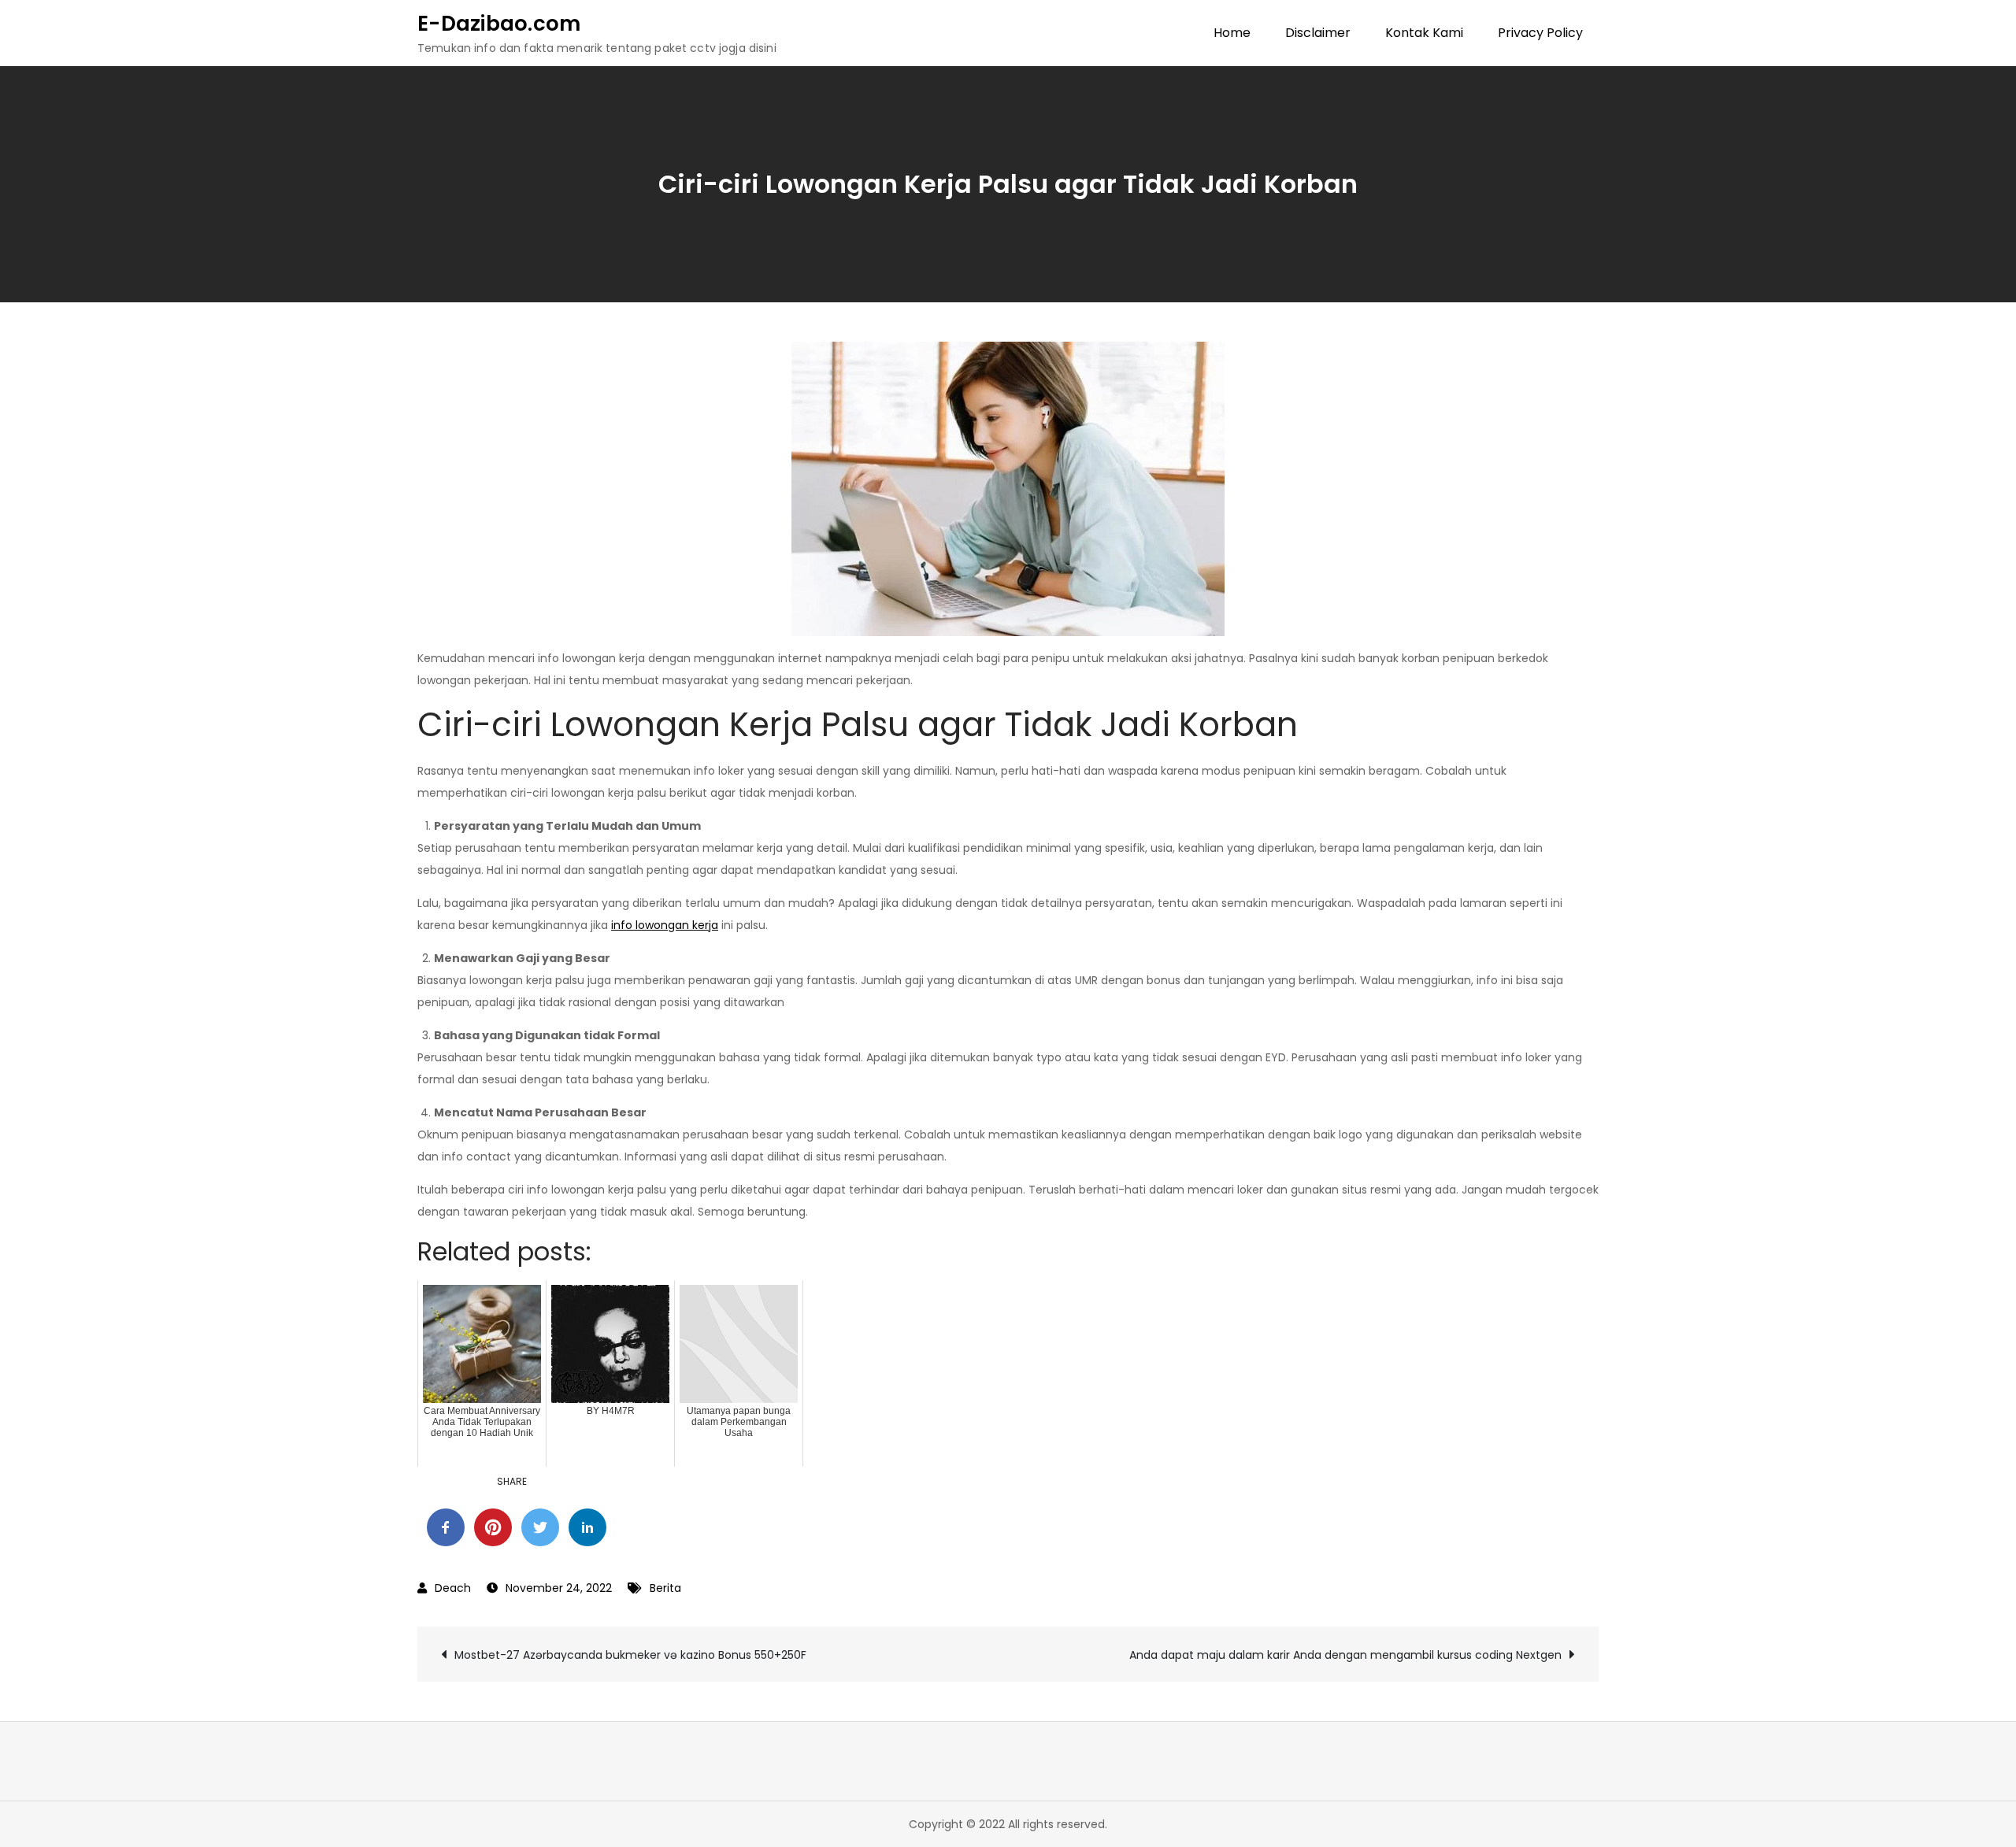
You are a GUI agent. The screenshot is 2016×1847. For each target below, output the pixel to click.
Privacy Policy (1540, 33)
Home (1232, 33)
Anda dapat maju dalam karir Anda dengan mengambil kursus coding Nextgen (1345, 1655)
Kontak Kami (1424, 33)
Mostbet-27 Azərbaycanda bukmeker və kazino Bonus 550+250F (630, 1655)
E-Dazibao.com (499, 24)
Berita (665, 1588)
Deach (453, 1588)
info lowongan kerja (665, 925)
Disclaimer (1318, 33)
